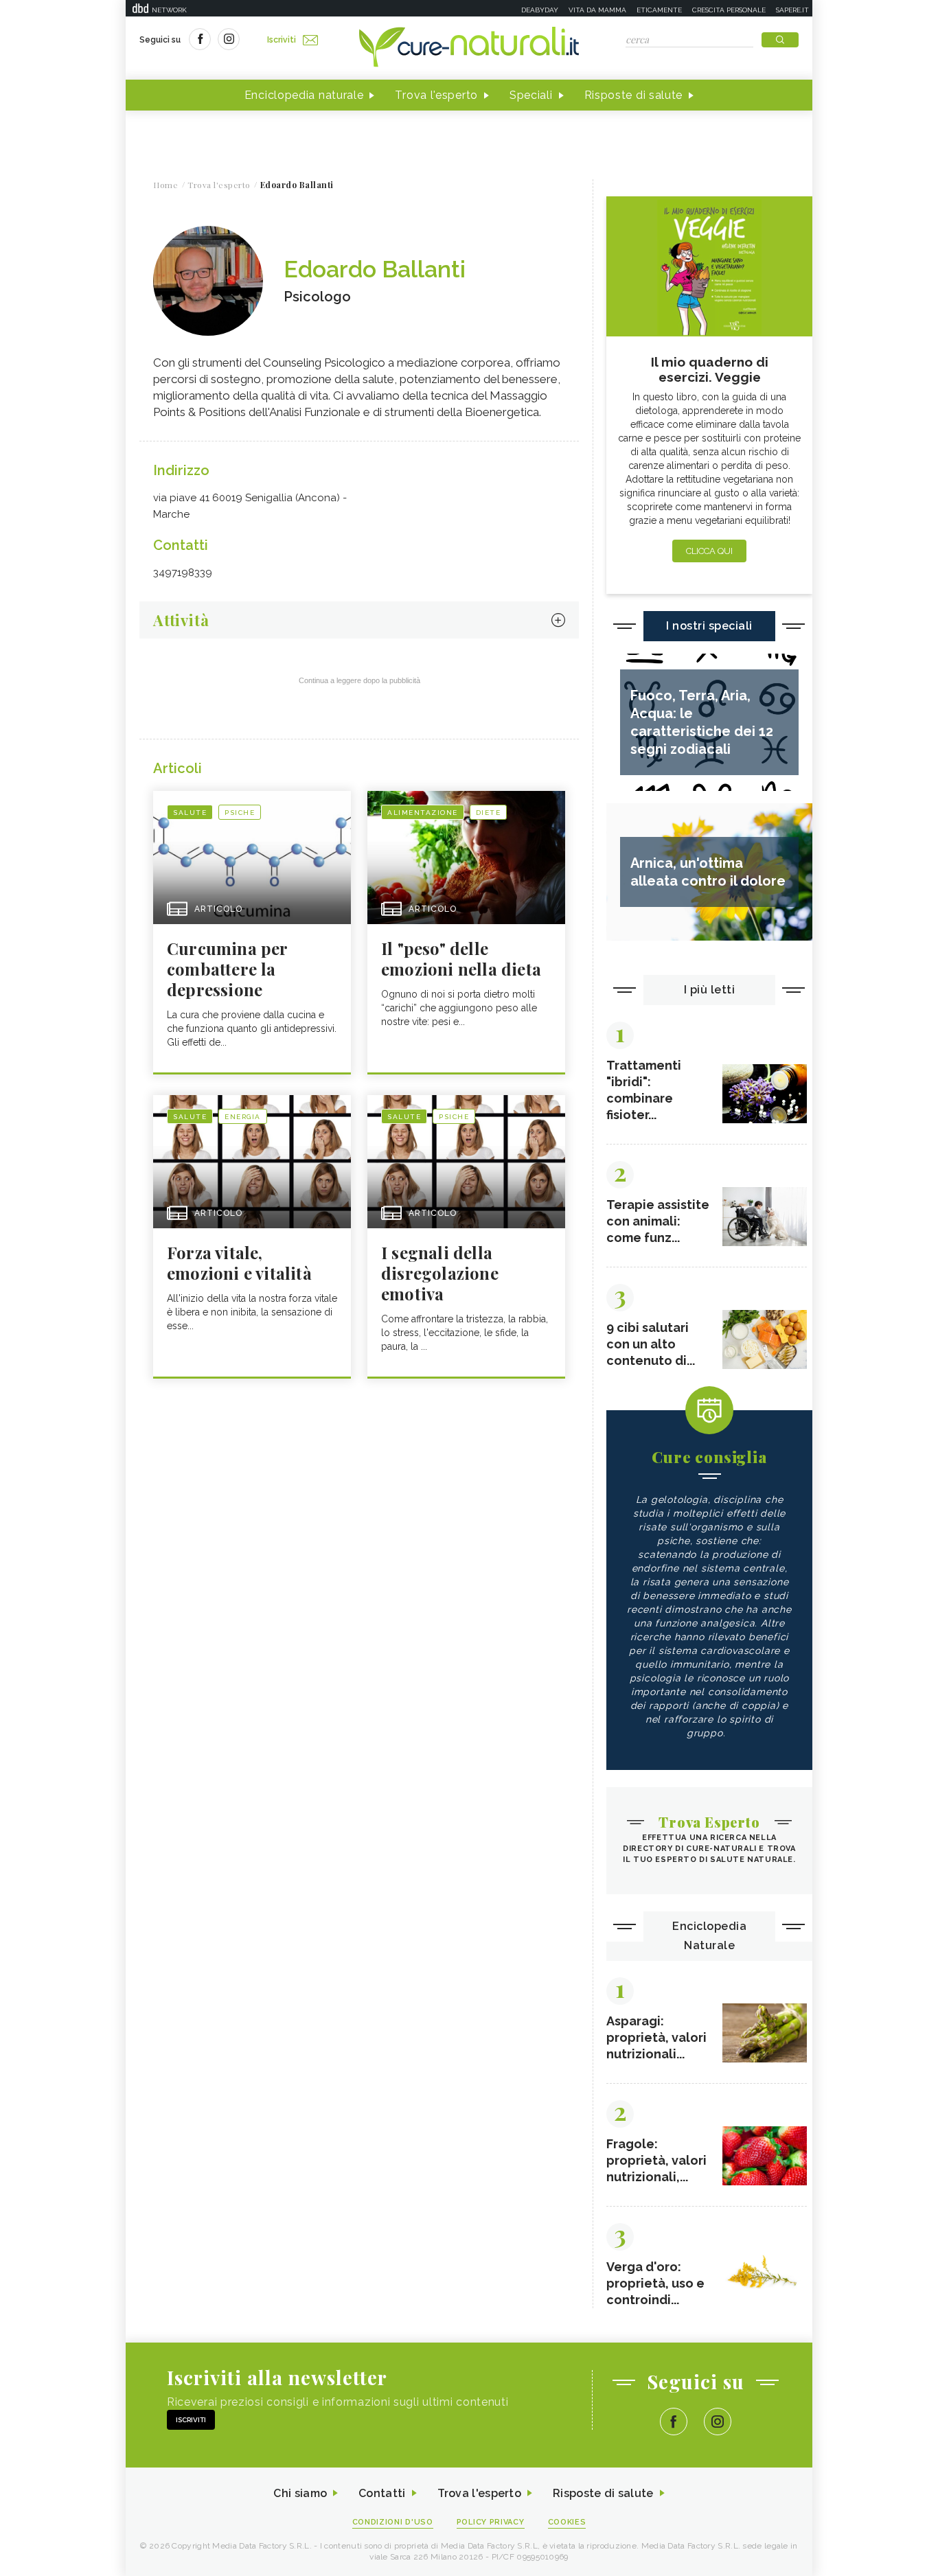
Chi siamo (300, 2493)
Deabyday (540, 10)
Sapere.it (792, 10)
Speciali (531, 95)
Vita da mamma (597, 10)
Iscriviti (282, 40)
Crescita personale (729, 10)
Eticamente (659, 10)
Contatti (382, 2493)
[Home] (469, 48)
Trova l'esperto (436, 95)
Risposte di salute (634, 95)
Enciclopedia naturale (304, 95)
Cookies (567, 2522)
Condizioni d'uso (393, 2522)
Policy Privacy (491, 2522)
